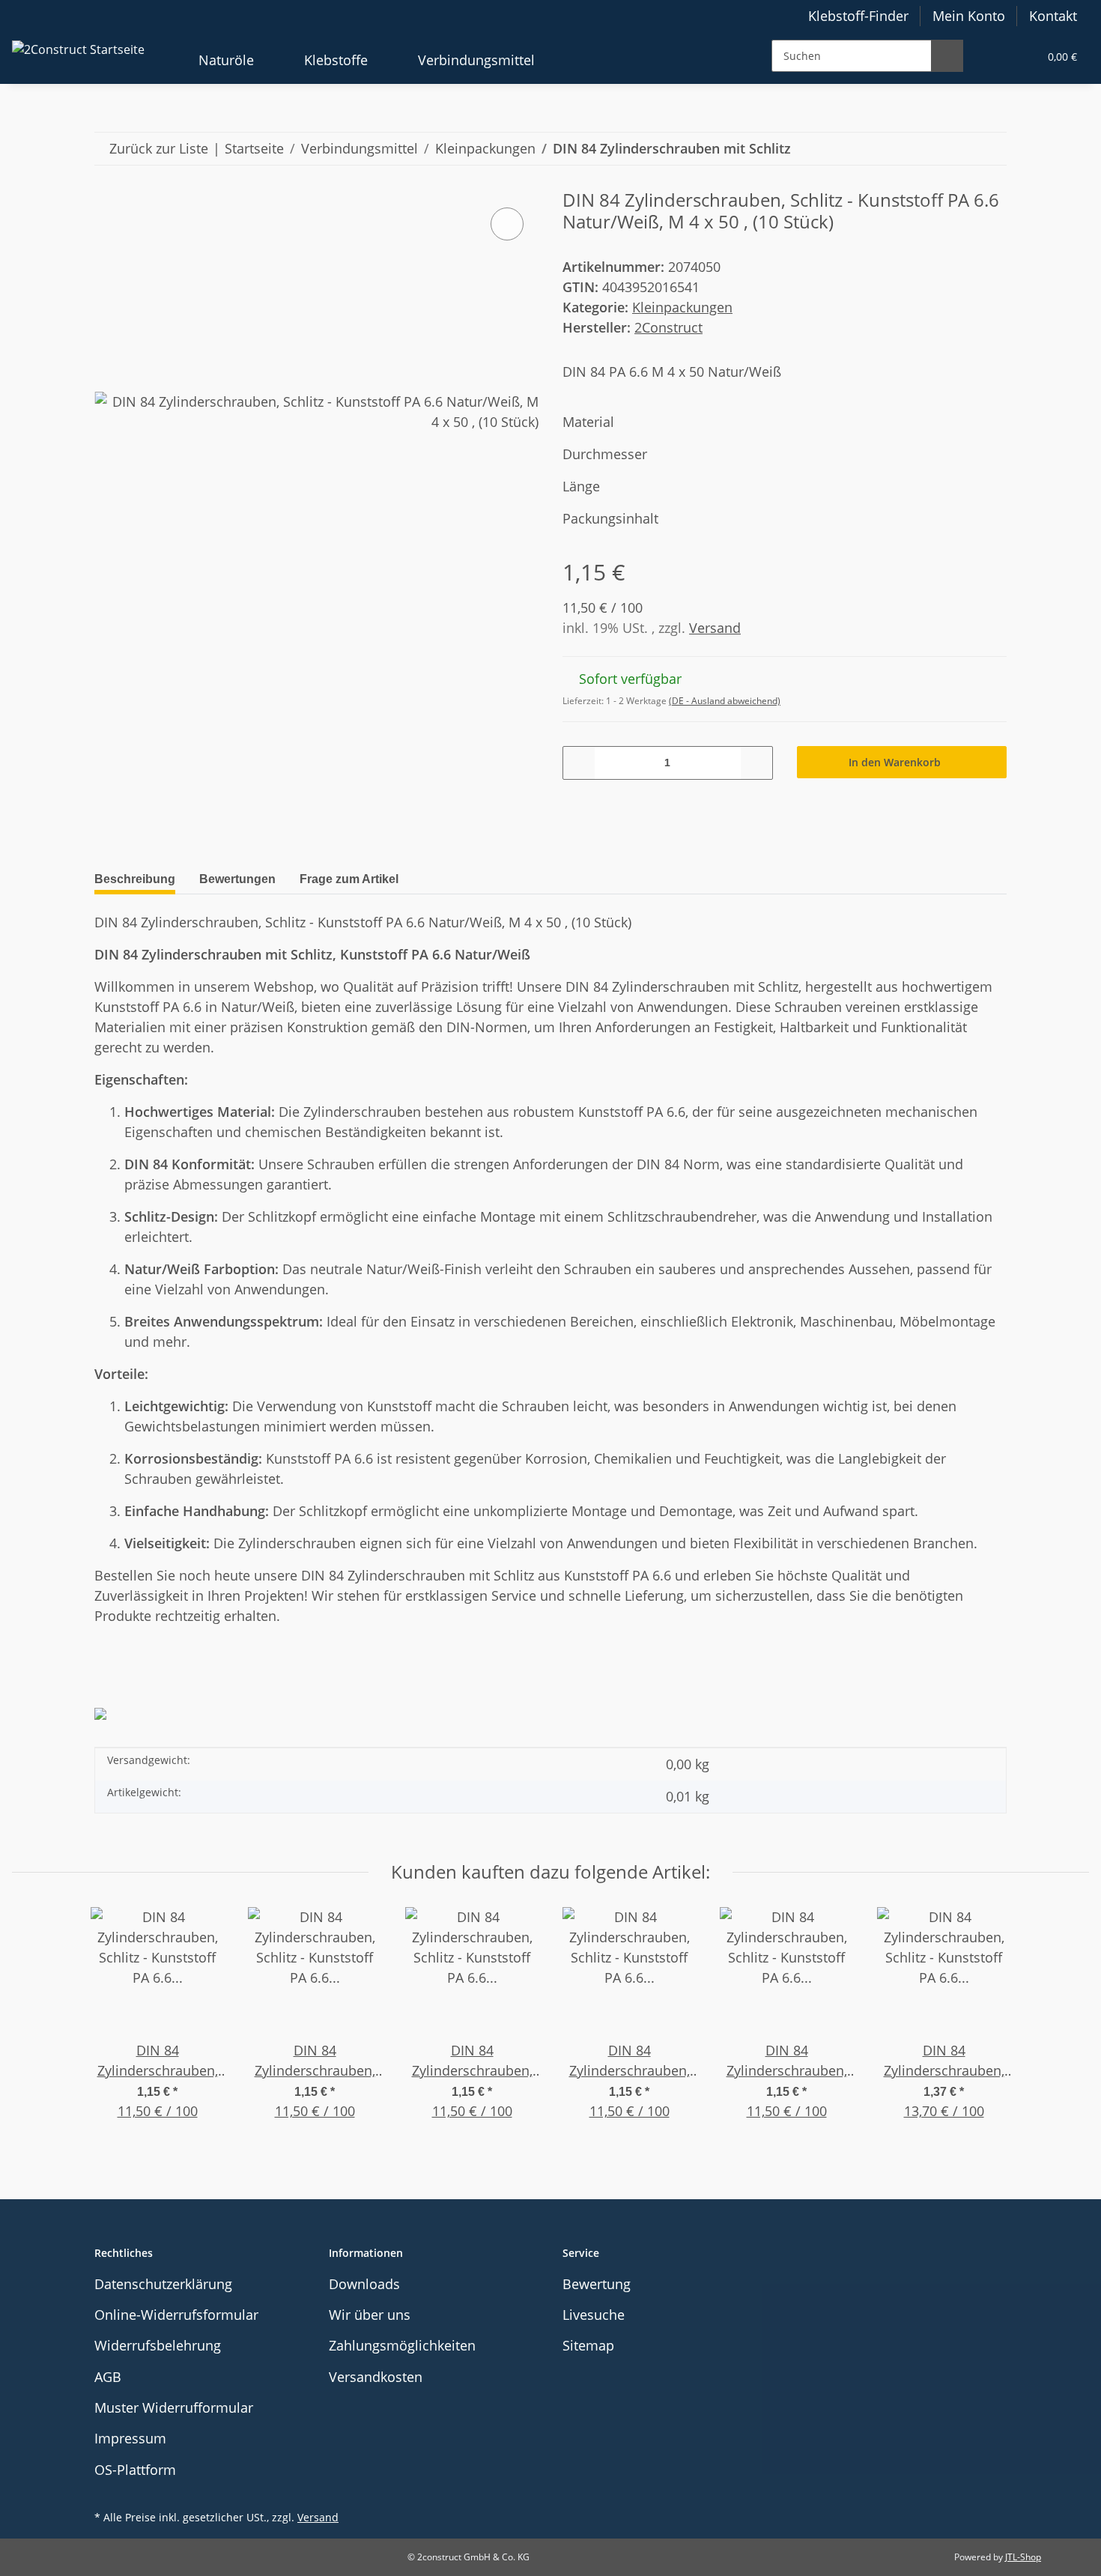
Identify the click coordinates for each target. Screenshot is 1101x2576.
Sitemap (588, 2345)
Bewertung (597, 2284)
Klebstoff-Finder (858, 16)
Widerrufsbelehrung (158, 2345)
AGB (108, 2377)
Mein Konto (969, 16)
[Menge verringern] (579, 763)
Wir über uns (370, 2315)
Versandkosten (376, 2377)
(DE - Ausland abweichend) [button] (725, 701)
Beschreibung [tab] (135, 879)
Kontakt (1053, 16)
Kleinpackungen (682, 307)
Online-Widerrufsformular (176, 2315)
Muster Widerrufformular (174, 2407)
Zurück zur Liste (159, 148)
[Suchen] (947, 56)
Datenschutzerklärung (163, 2284)
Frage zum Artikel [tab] (349, 879)
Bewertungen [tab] (237, 879)
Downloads (364, 2284)
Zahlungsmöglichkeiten (402, 2345)
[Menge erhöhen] (756, 763)
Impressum (130, 2438)
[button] (992, 56)
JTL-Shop (1023, 2557)
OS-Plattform (135, 2470)
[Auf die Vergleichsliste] (507, 224)
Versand (715, 628)
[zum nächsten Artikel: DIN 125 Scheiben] (991, 149)
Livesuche (594, 2315)
